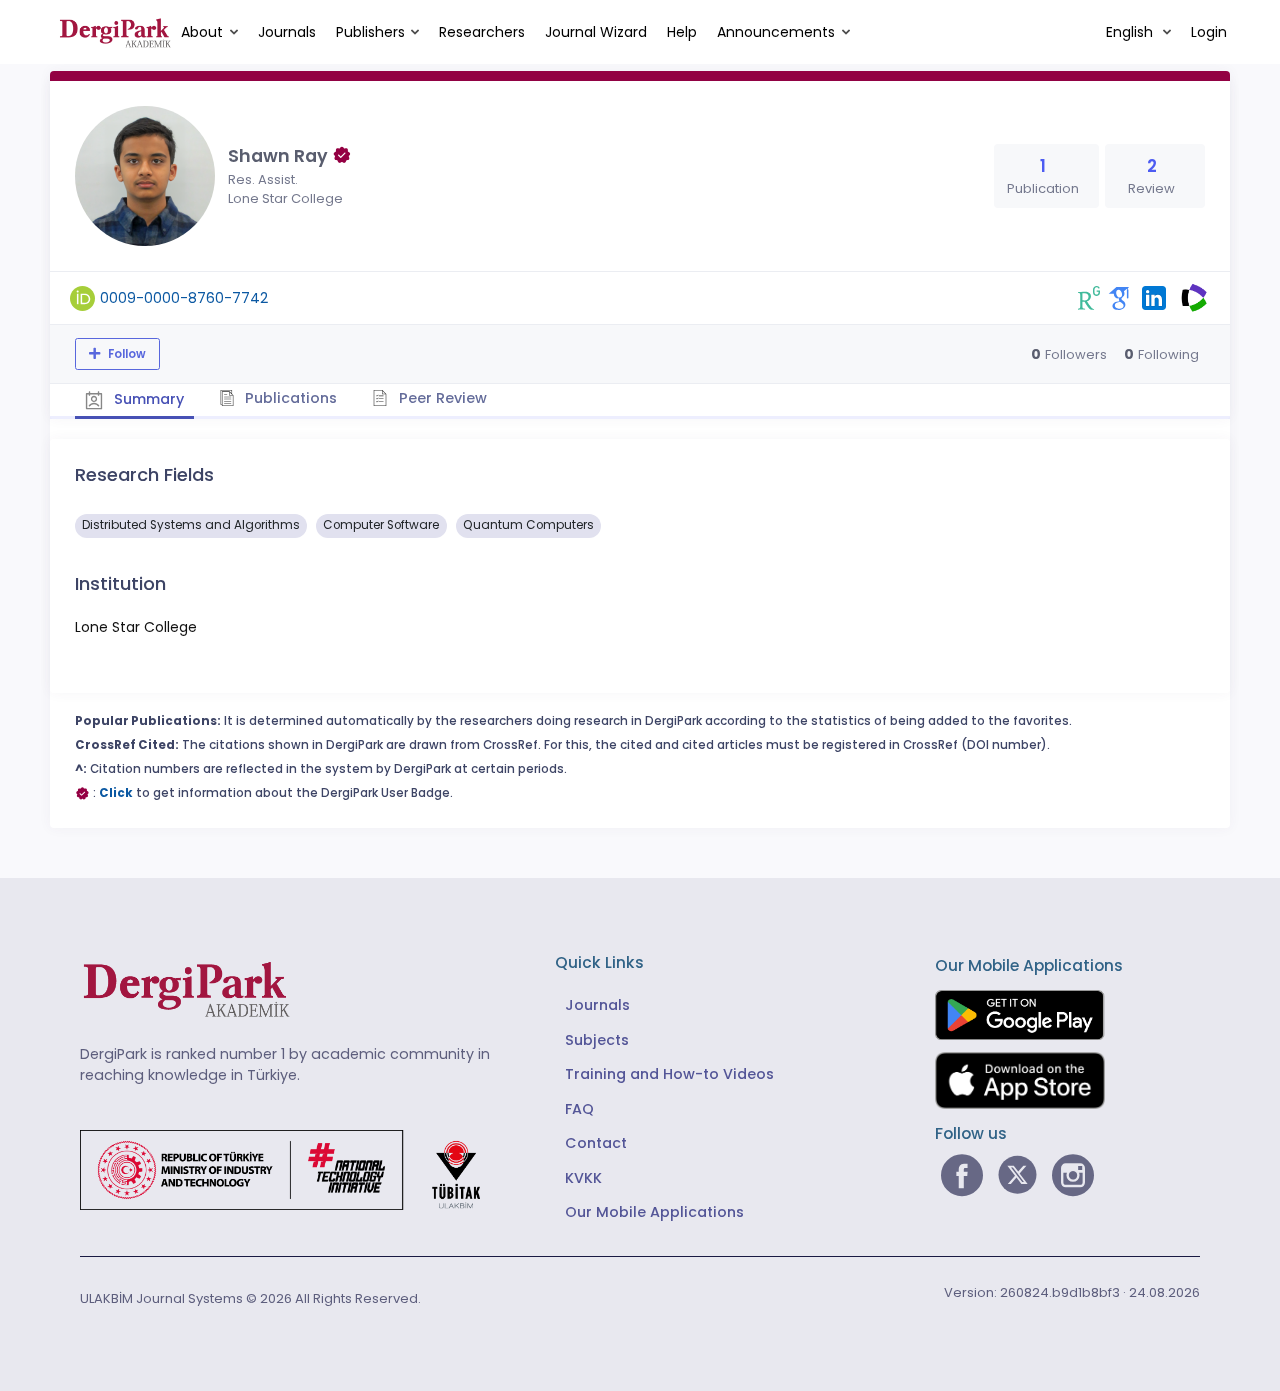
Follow (125, 354)
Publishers (370, 32)
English (1131, 32)
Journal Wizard (596, 32)
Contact (596, 1143)
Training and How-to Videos (669, 1074)
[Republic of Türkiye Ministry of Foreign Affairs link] (293, 1169)
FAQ (579, 1109)
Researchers (482, 32)
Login (1209, 32)
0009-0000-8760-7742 (184, 298)
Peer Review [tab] (441, 398)
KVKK (583, 1178)
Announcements (776, 32)
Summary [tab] (147, 399)
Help (682, 32)
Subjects (597, 1040)
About (202, 32)
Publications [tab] (289, 398)
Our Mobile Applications (654, 1212)
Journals (287, 32)
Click (116, 793)
